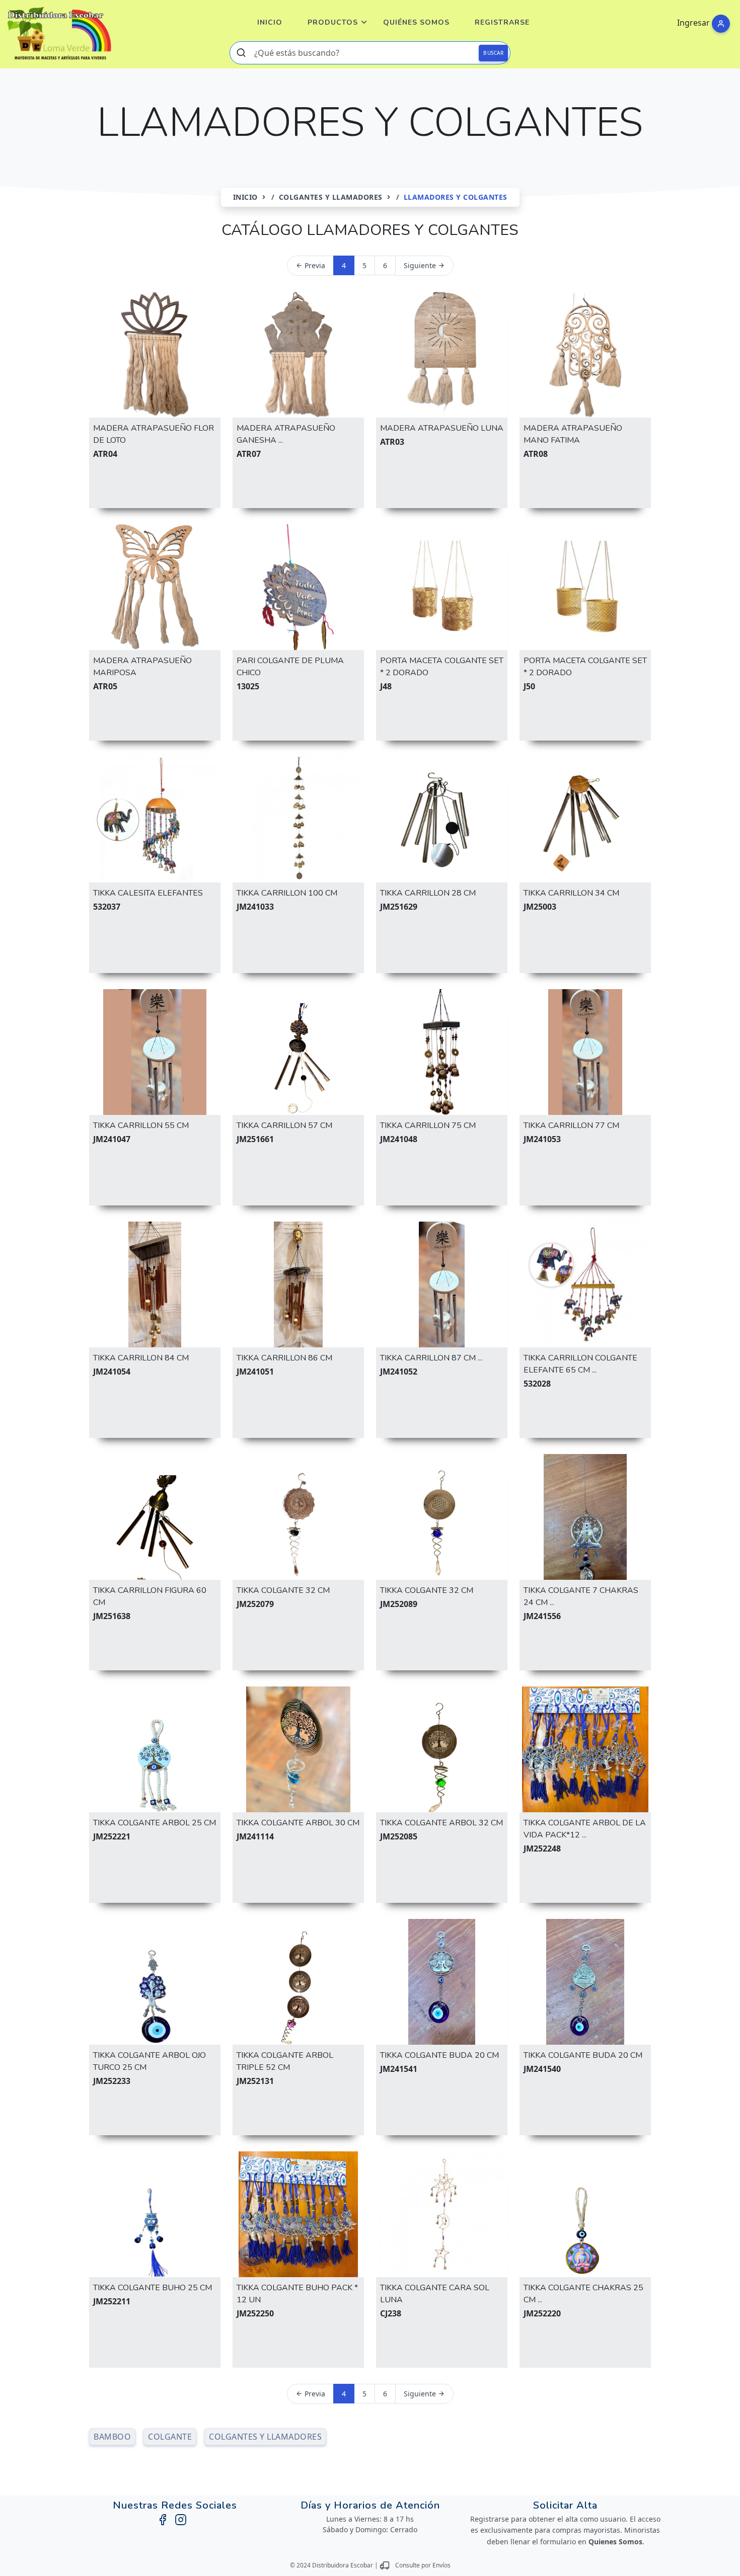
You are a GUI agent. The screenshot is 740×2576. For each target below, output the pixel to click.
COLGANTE (170, 2437)
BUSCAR (493, 53)
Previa (314, 265)
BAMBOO (112, 2437)
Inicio (270, 22)
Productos (333, 22)
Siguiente (421, 265)
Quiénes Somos (416, 22)
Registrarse (502, 22)
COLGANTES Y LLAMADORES (331, 197)
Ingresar (693, 23)
